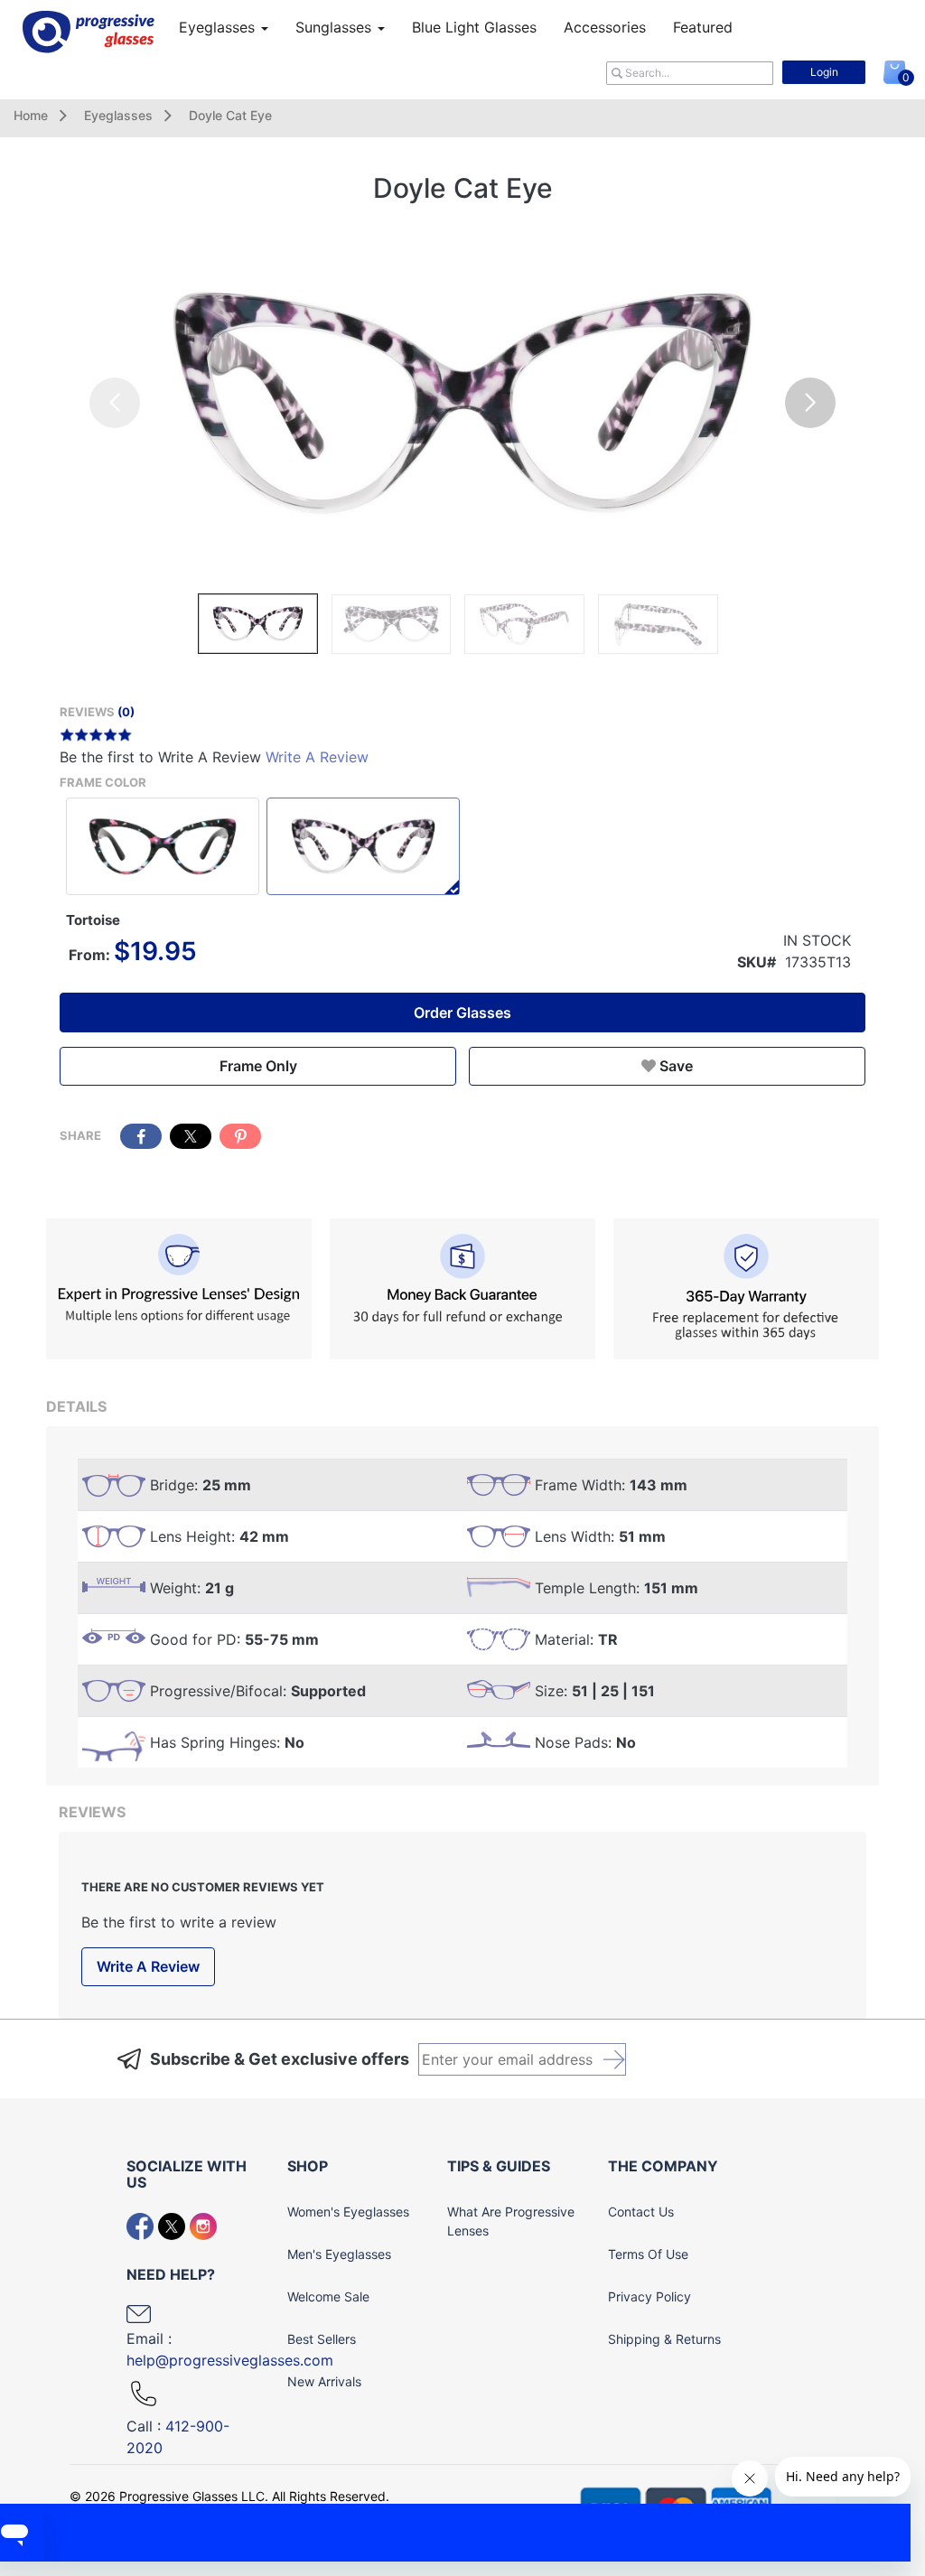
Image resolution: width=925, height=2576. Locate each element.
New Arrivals (324, 2381)
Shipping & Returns (664, 2339)
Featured (703, 27)
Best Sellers (322, 2339)
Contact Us (641, 2212)
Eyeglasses (219, 27)
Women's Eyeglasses (348, 2212)
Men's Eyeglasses (339, 2254)
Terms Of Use (648, 2254)
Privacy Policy (649, 2296)
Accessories (605, 27)
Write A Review (317, 757)
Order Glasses (462, 1013)
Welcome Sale (328, 2296)
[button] (810, 403)
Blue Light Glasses (474, 27)
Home (31, 115)
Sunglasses (336, 27)
